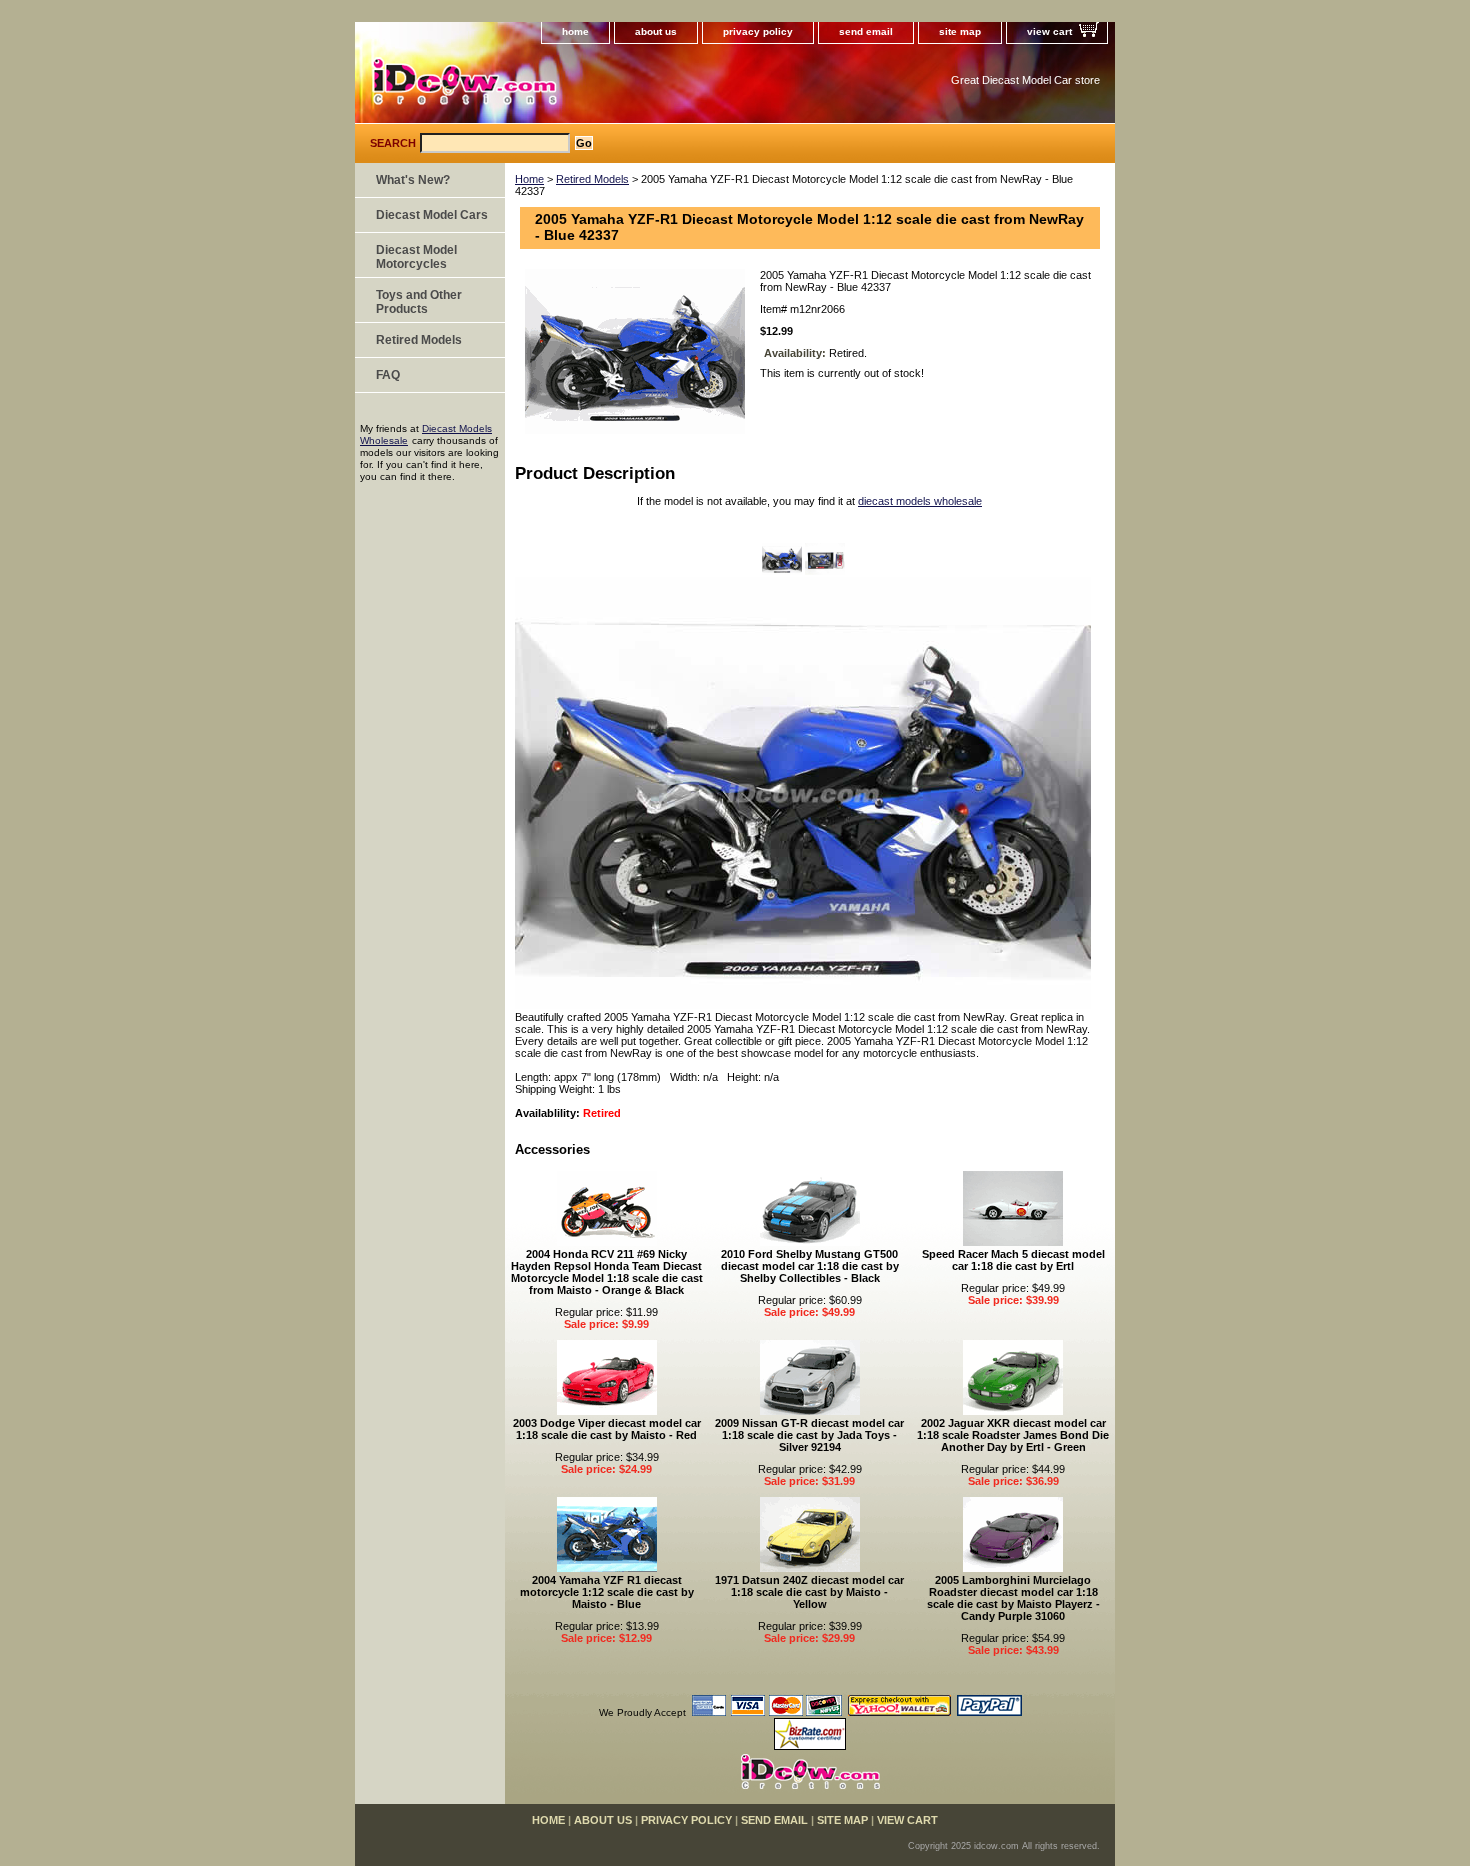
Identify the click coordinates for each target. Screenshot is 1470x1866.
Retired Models (592, 179)
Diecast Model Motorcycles (416, 257)
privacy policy (758, 31)
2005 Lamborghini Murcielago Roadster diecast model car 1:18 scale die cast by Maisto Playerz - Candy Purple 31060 (1013, 1598)
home (575, 31)
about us (656, 31)
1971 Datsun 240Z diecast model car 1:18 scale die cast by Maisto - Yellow (809, 1592)
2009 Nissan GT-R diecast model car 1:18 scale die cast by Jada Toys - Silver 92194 (809, 1435)
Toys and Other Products (419, 302)
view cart (1049, 31)
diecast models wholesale (920, 501)
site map (960, 31)
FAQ (388, 375)
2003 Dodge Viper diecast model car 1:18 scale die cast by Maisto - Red (607, 1429)
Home (529, 179)
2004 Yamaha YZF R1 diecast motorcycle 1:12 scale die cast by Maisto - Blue (607, 1592)
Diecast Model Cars (432, 215)
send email (866, 31)
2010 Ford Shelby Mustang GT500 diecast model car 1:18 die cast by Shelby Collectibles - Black (810, 1266)
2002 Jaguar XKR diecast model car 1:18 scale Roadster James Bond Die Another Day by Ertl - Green (1013, 1435)
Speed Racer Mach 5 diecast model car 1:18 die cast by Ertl (1013, 1260)
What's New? (413, 180)
